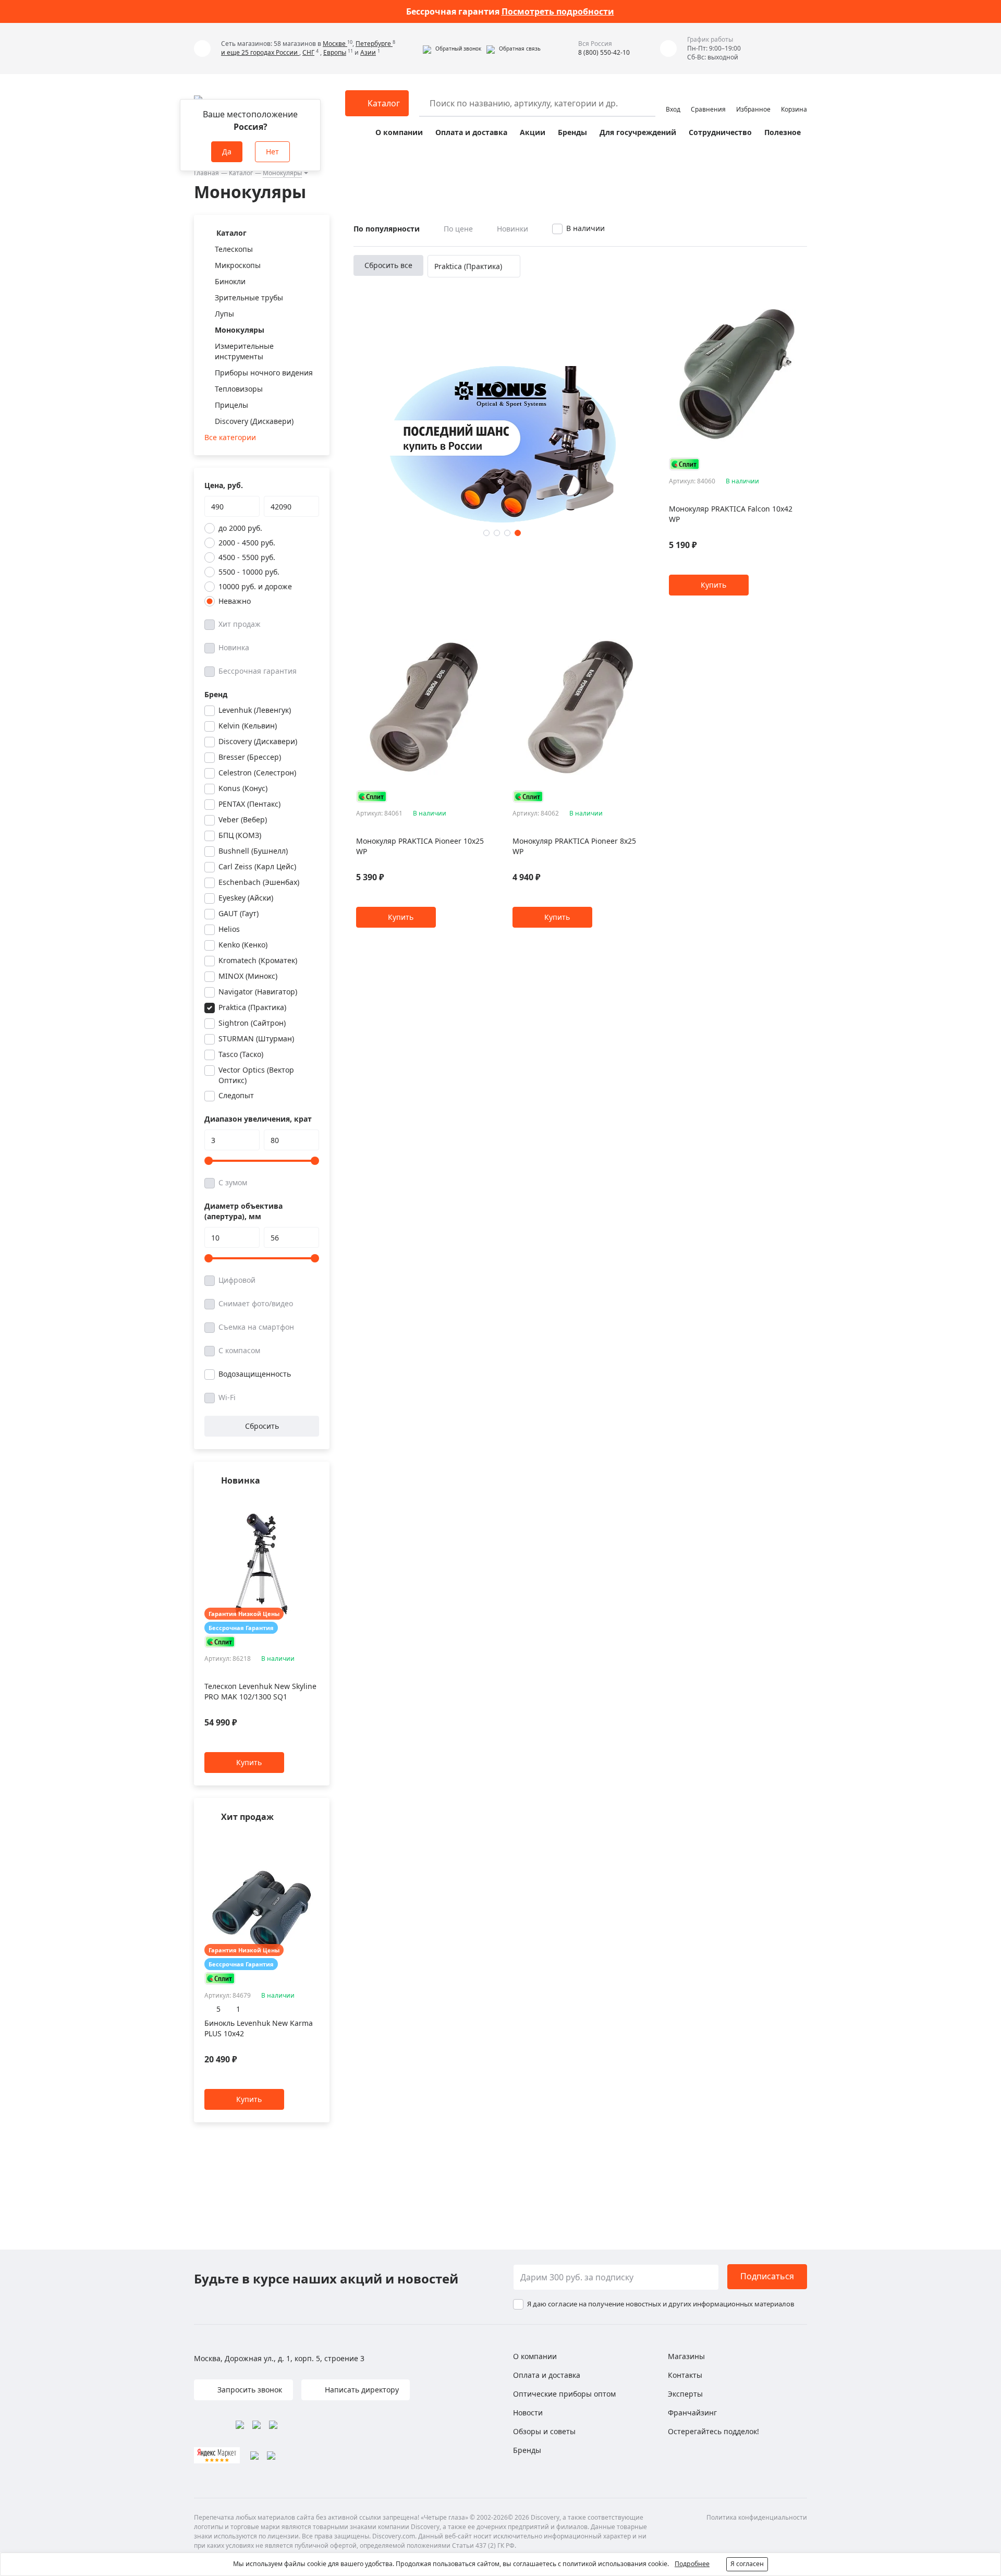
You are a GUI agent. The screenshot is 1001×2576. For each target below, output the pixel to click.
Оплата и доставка (471, 132)
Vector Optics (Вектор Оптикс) (256, 1075)
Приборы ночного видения (264, 373)
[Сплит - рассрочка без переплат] (220, 1642)
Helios (229, 929)
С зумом (233, 1182)
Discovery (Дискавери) (254, 421)
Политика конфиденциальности (757, 2517)
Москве (335, 44)
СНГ (308, 52)
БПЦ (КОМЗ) (240, 835)
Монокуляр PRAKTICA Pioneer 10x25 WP (420, 846)
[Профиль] (673, 99)
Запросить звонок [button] (249, 2390)
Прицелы (231, 405)
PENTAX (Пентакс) (249, 804)
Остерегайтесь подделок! (713, 2431)
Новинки (512, 229)
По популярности (387, 229)
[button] (452, 48)
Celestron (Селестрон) (257, 773)
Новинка (234, 647)
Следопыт (236, 1095)
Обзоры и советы (544, 2431)
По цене (458, 229)
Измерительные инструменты (244, 351)
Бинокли (230, 281)
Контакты (685, 2375)
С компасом (239, 1350)
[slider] (209, 1161)
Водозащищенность (255, 1374)
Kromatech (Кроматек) (258, 960)
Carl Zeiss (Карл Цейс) (257, 866)
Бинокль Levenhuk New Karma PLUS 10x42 (259, 2028)
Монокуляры (282, 173)
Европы (335, 52)
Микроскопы (238, 265)
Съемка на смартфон (256, 1327)
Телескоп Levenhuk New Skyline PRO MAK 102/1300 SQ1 (260, 1692)
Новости (528, 2413)
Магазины (686, 2356)
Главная (206, 173)
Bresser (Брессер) (250, 757)
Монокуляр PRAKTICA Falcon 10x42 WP (731, 514)
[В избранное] (301, 1501)
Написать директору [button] (361, 2390)
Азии (368, 52)
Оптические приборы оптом (564, 2394)
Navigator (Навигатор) (258, 992)
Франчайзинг (692, 2413)
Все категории (230, 437)
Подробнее (692, 2564)
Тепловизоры (239, 389)
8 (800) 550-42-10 (604, 52)
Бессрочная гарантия (258, 671)
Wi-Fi (227, 1397)
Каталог (241, 173)
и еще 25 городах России (260, 52)
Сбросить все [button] (388, 265)
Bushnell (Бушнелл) (253, 851)
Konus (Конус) (243, 788)
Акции (533, 132)
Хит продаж (240, 624)
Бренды (572, 132)
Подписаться (767, 2276)
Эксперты (685, 2394)
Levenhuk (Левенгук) (255, 710)
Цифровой (237, 1280)
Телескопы (234, 249)
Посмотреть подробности (558, 11)
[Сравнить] (314, 1501)
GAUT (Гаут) (239, 913)
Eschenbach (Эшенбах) (259, 882)
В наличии (585, 228)
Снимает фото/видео (256, 1303)
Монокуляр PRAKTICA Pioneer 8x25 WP (574, 846)
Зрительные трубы (249, 297)
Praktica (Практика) (252, 1007)
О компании (399, 132)
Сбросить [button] (262, 1426)
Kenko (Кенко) (243, 945)
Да (227, 151)
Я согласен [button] (747, 2564)
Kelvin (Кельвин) (248, 726)
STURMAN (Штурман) (256, 1038)
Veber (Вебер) (243, 819)
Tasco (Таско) (241, 1054)
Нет (272, 151)
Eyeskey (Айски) (246, 898)
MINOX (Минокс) (248, 976)
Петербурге (374, 44)
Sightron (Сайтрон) (252, 1023)
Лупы (224, 314)
